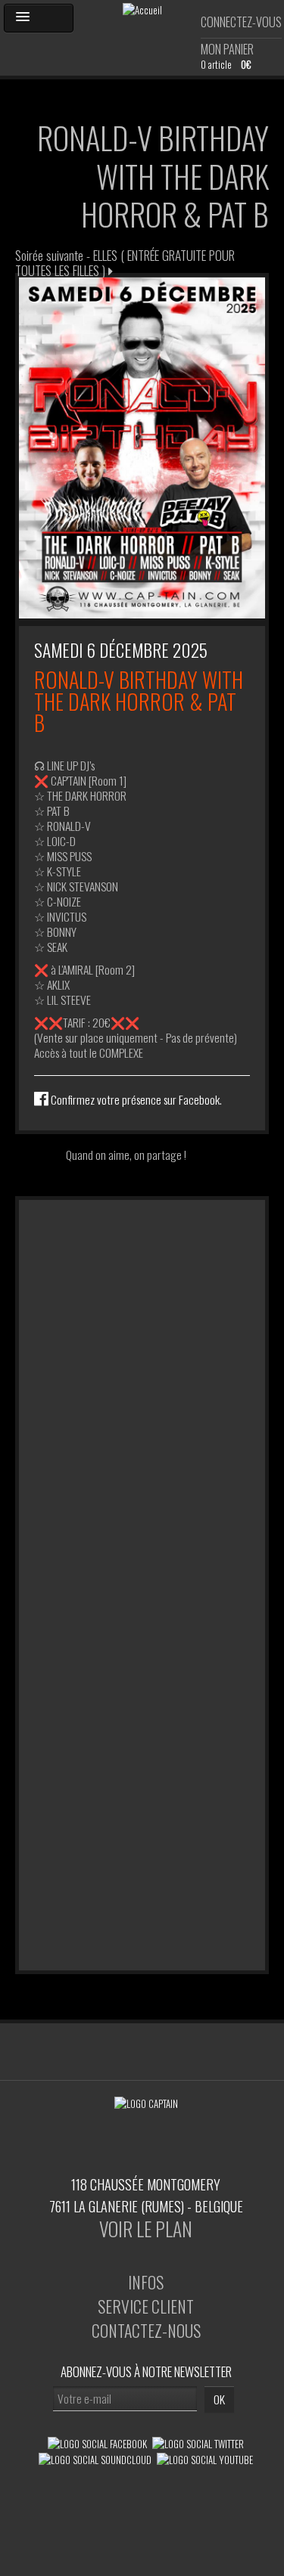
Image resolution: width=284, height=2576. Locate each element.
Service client (146, 2306)
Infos (146, 2282)
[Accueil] (142, 8)
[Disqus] (142, 1389)
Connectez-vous (241, 22)
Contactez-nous (146, 2330)
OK (219, 2399)
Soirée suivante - (125, 263)
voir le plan (146, 2229)
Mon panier (227, 49)
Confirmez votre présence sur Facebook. (135, 1099)
